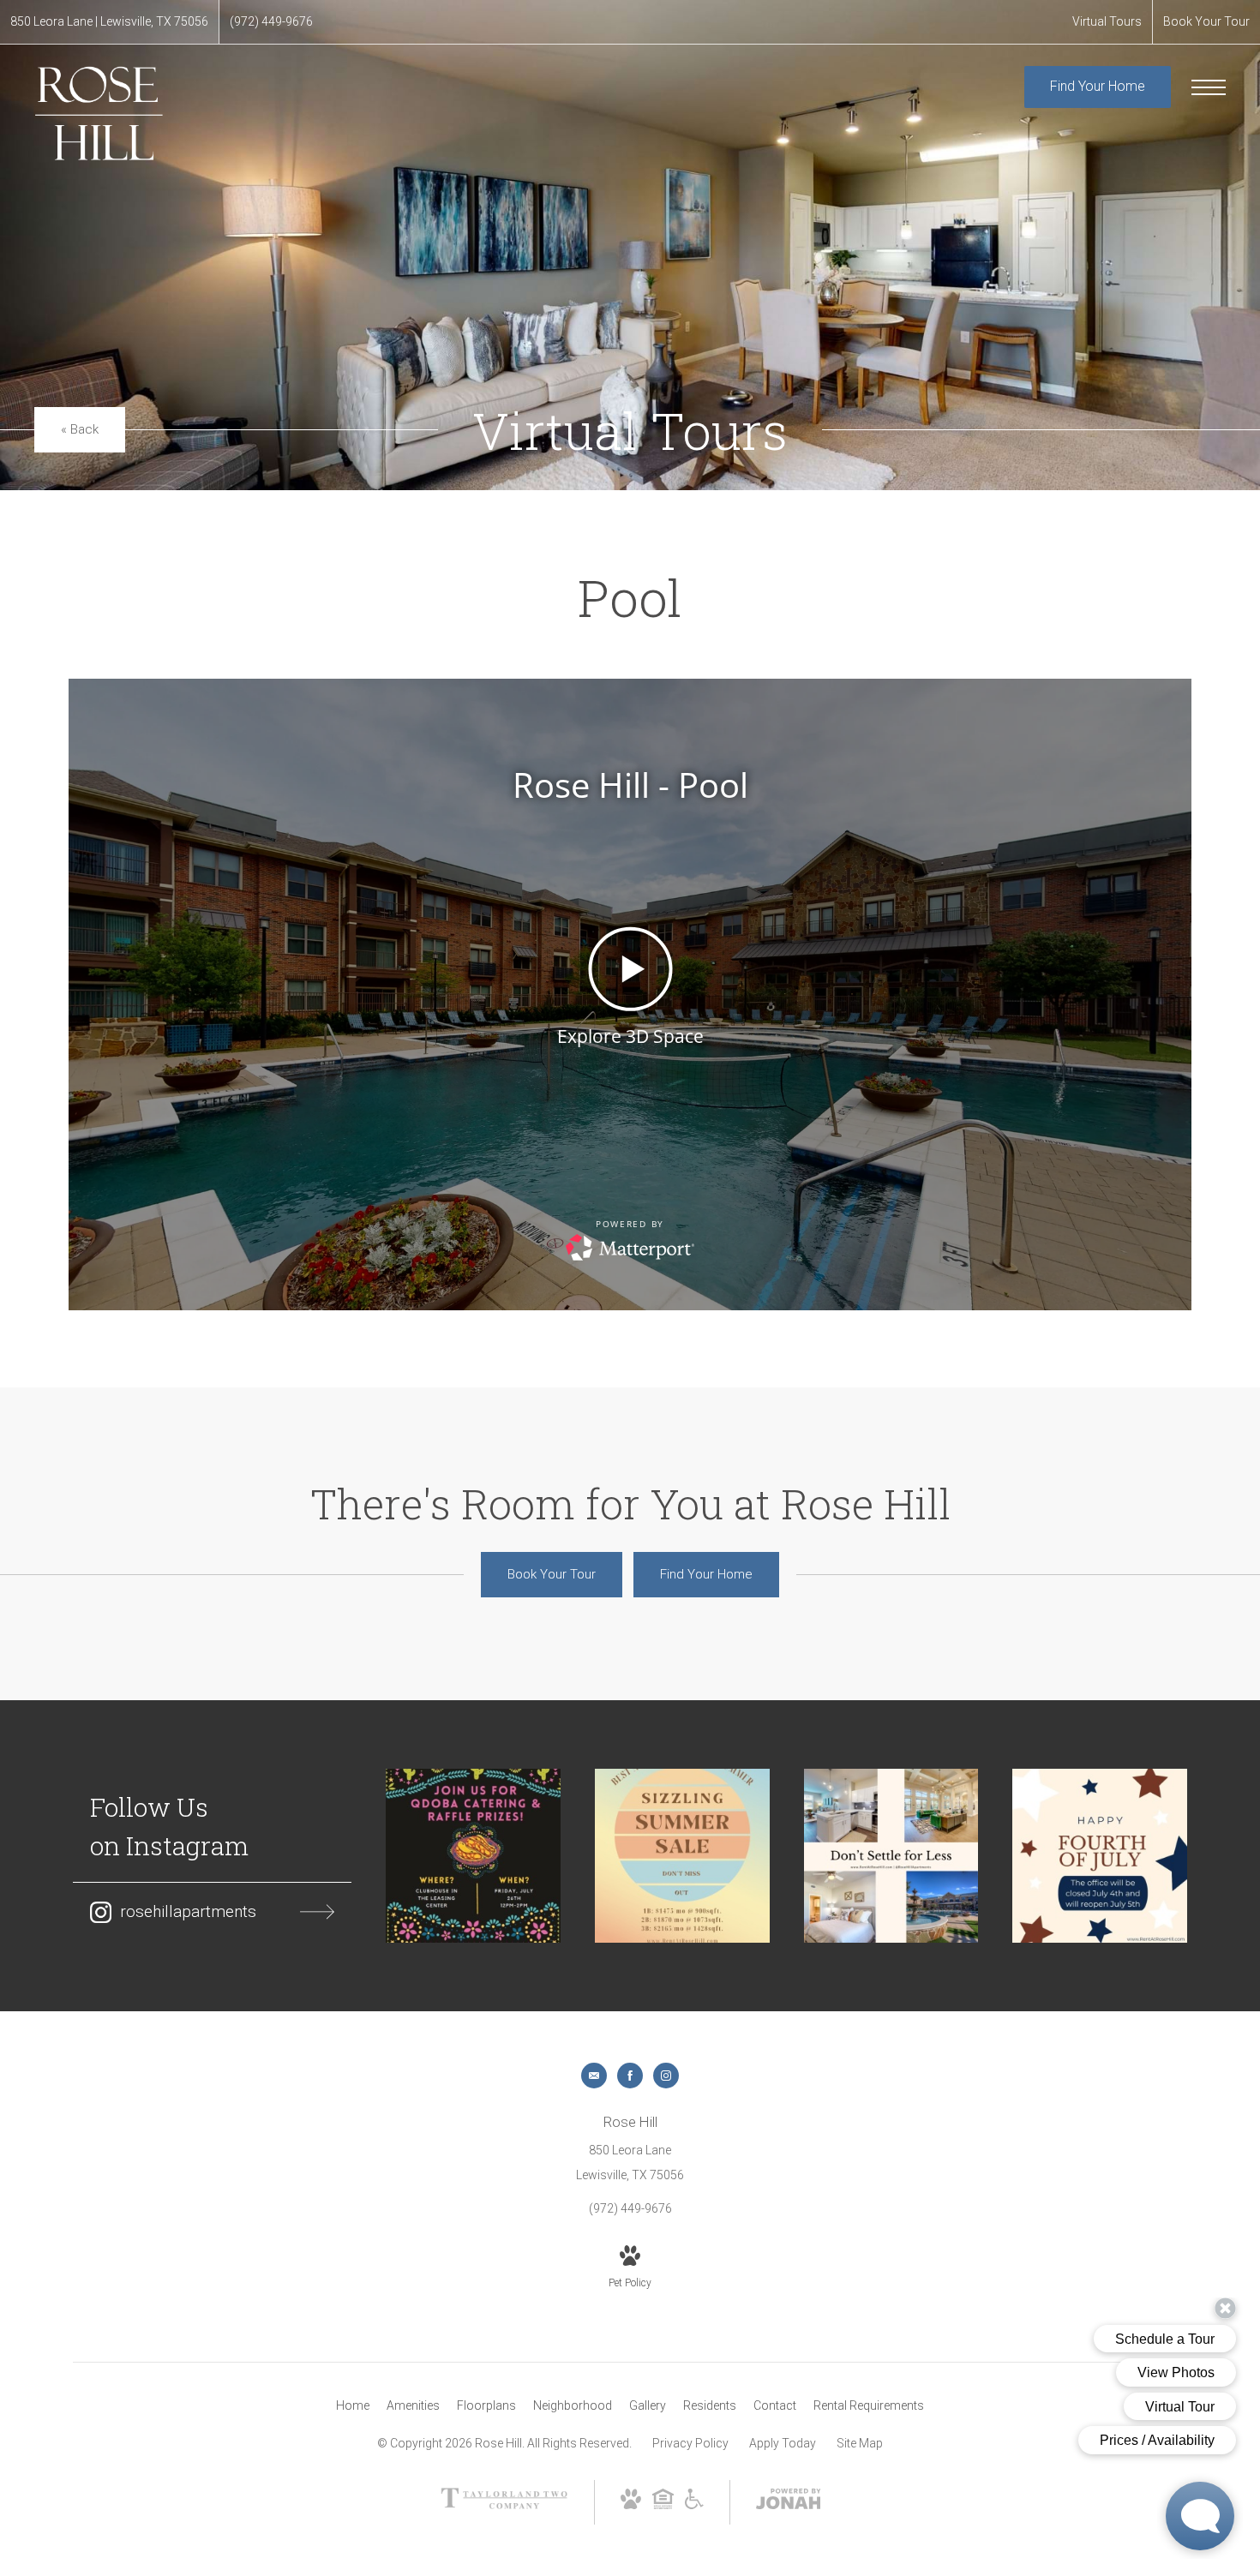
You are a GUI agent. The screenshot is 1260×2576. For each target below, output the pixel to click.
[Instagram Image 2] (682, 1856)
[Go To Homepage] (99, 113)
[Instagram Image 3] (891, 1856)
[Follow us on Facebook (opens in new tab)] (630, 2076)
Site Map (860, 2443)
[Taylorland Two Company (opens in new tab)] (504, 2505)
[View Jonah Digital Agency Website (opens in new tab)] (789, 2502)
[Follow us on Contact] (594, 2076)
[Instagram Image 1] (473, 1856)
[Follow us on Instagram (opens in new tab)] (666, 2076)
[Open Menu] (1209, 87)
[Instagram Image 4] (1100, 1856)
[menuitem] (353, 2406)
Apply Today (783, 2443)
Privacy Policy (690, 2443)
